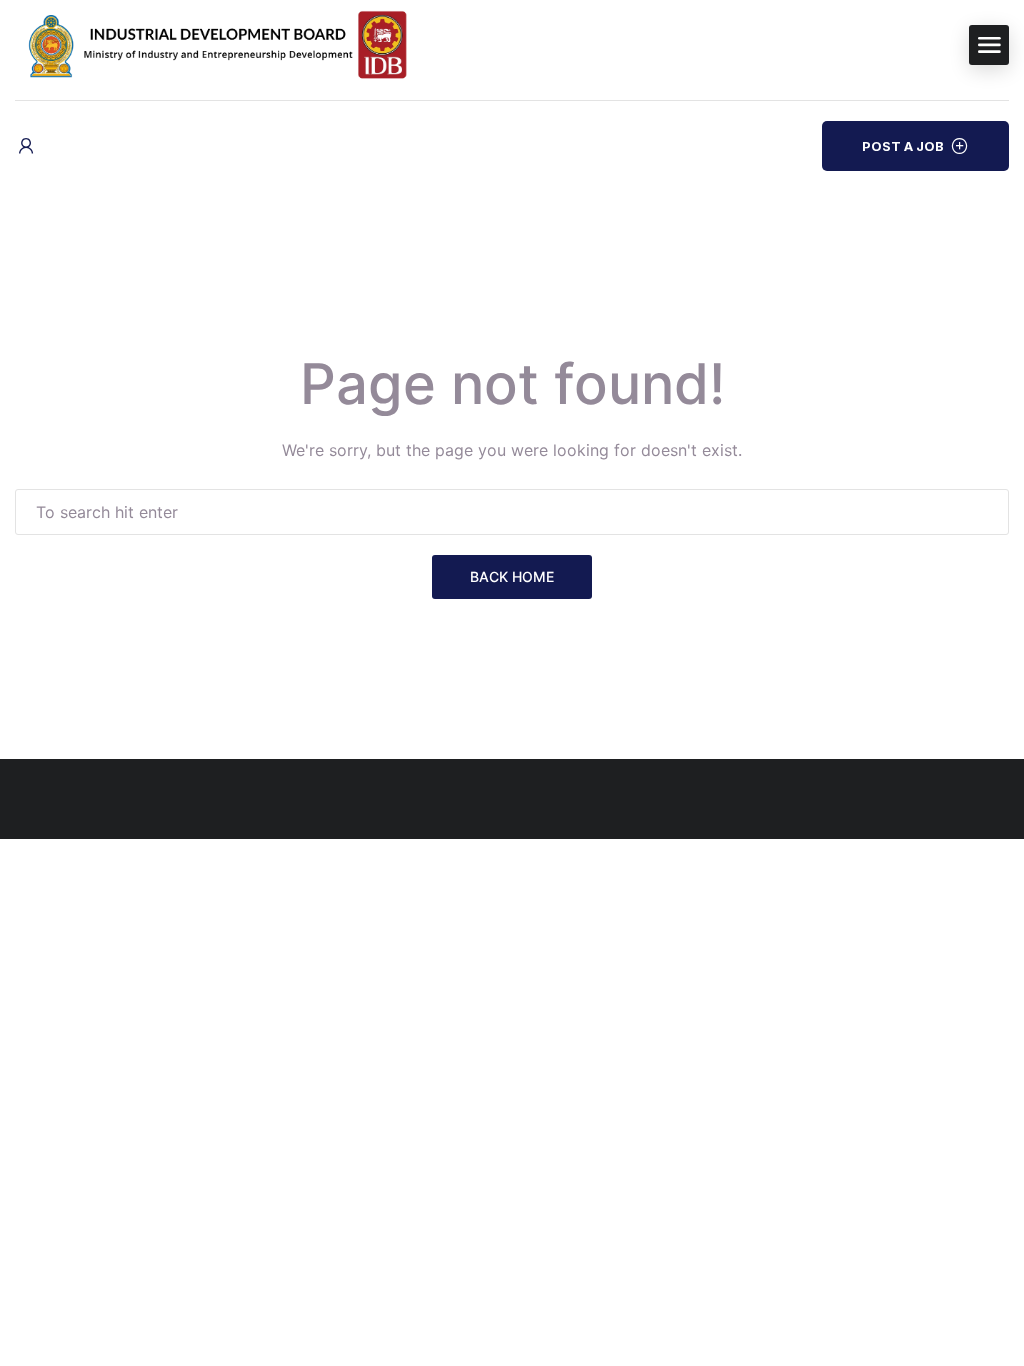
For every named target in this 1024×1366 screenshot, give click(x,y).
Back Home (512, 576)
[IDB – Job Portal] (235, 44)
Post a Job (903, 146)
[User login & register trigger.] (26, 146)
